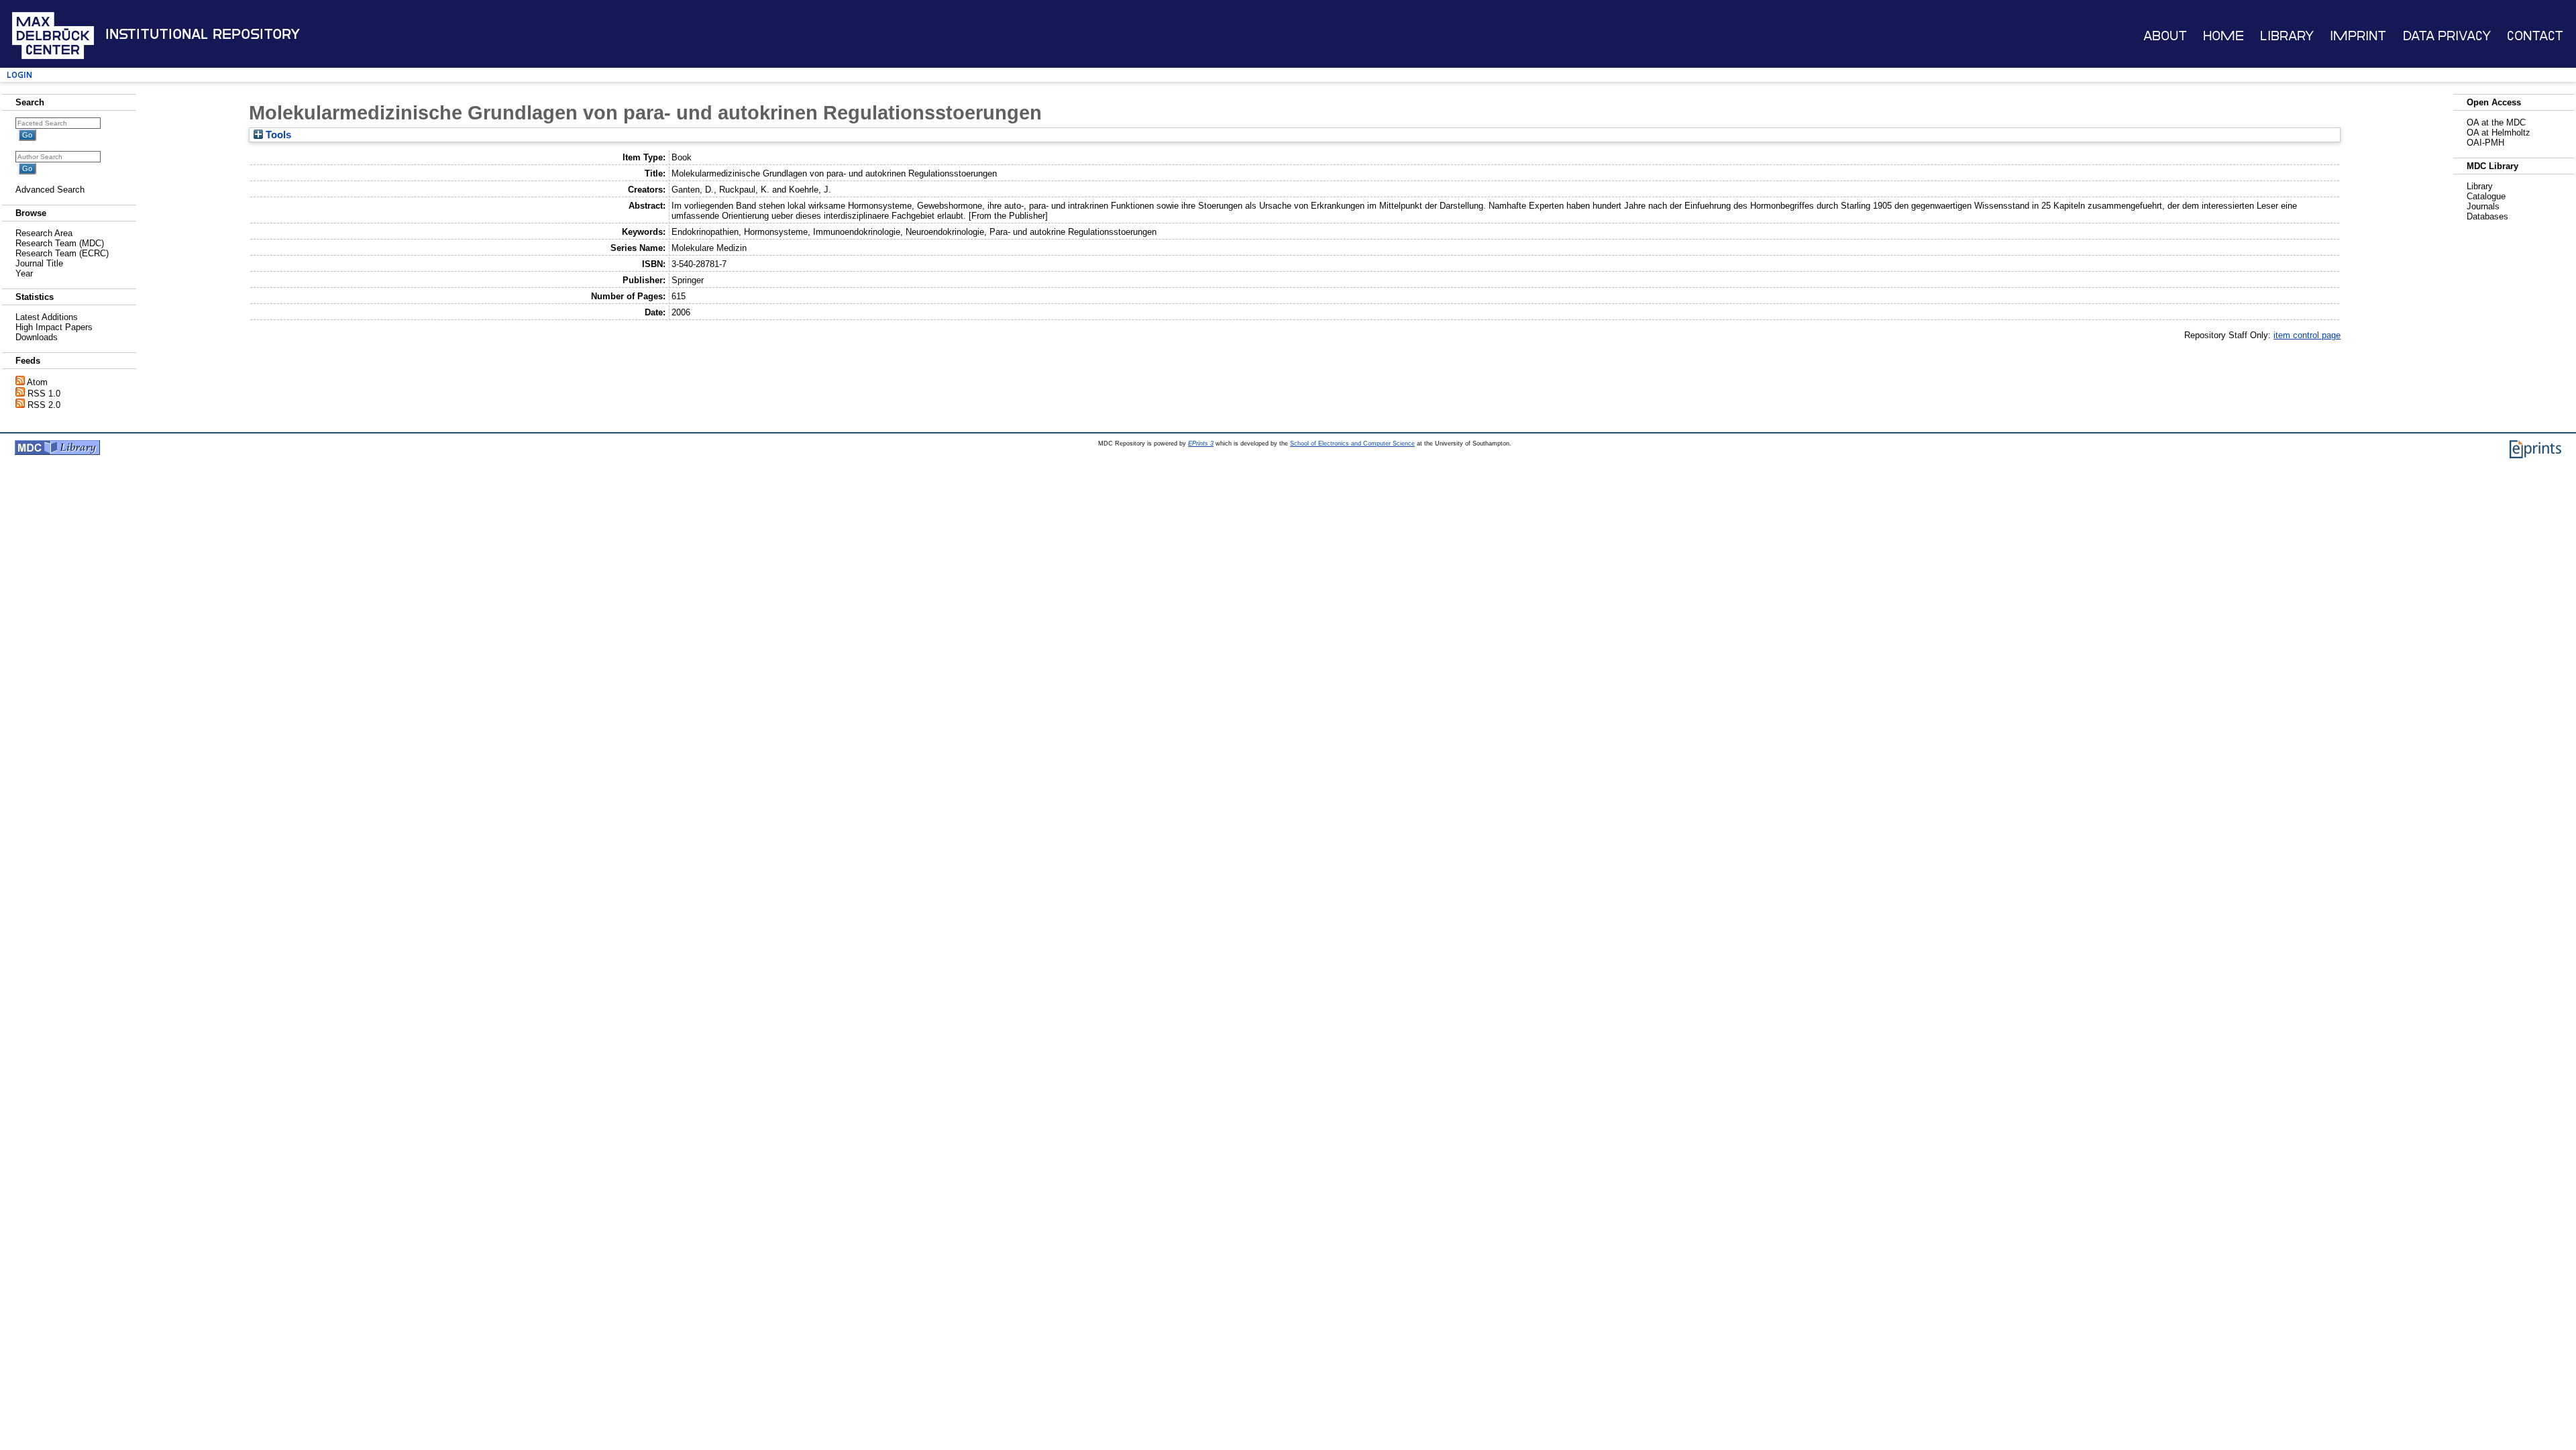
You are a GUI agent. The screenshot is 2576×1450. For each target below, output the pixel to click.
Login (19, 75)
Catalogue (2486, 196)
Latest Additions (47, 317)
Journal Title (39, 263)
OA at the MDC (2496, 122)
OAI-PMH (2485, 143)
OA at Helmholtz (2499, 133)
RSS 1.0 (44, 394)
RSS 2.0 (44, 405)
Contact (2535, 36)
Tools (277, 135)
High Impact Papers (54, 327)
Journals (2483, 206)
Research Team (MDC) (60, 243)
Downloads (37, 337)
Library (2287, 36)
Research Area (44, 233)
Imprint (2358, 36)
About (2165, 36)
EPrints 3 (1201, 444)
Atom (37, 382)
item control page (2307, 335)
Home (2223, 36)
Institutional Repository (203, 34)
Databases (2487, 216)
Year (24, 273)
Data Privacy (2447, 36)
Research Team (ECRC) (62, 253)
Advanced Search (50, 190)
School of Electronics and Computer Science (1352, 444)
